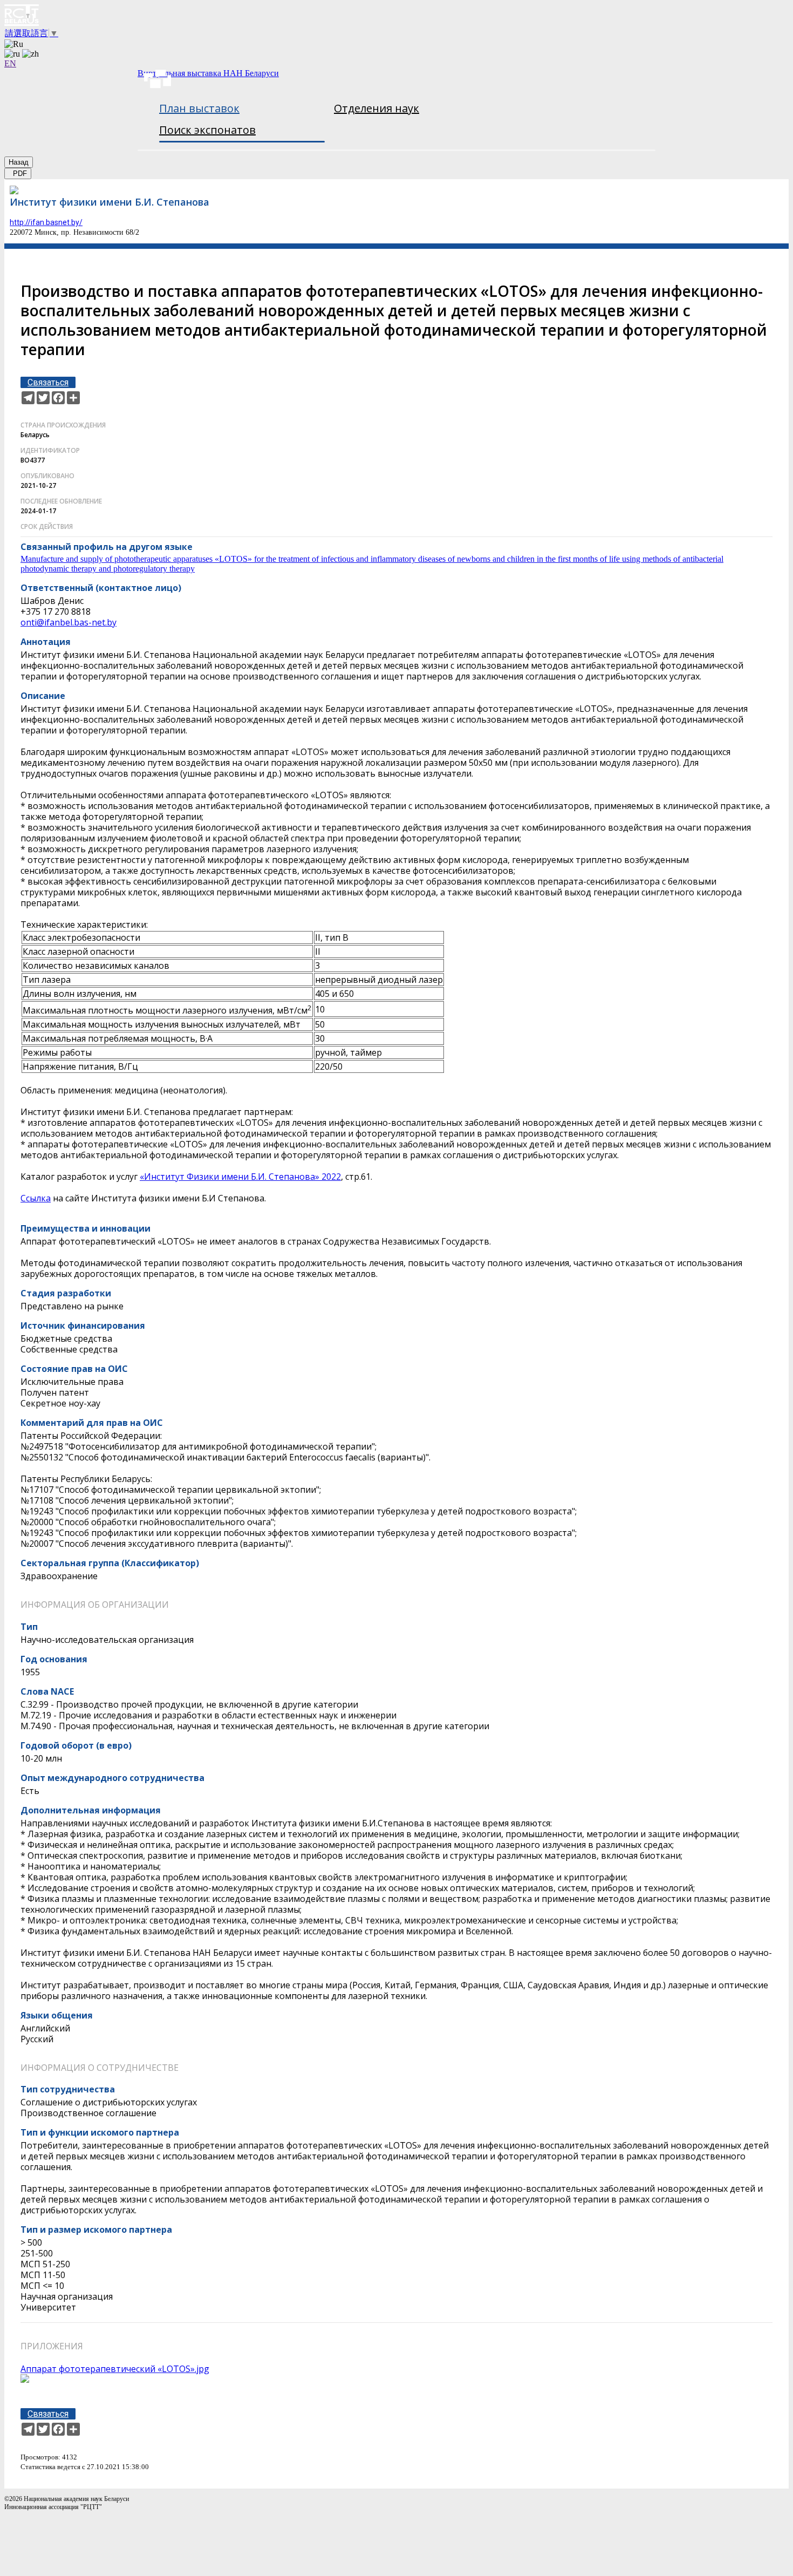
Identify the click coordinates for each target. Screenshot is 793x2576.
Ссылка (36, 1198)
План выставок (199, 108)
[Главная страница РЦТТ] (396, 16)
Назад (19, 162)
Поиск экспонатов (207, 130)
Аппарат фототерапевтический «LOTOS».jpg (115, 2369)
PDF (18, 174)
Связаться (48, 382)
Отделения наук (377, 108)
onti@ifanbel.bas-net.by (69, 622)
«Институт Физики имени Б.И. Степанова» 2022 (240, 1177)
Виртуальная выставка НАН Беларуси (208, 73)
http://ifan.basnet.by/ (46, 222)
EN (10, 63)
